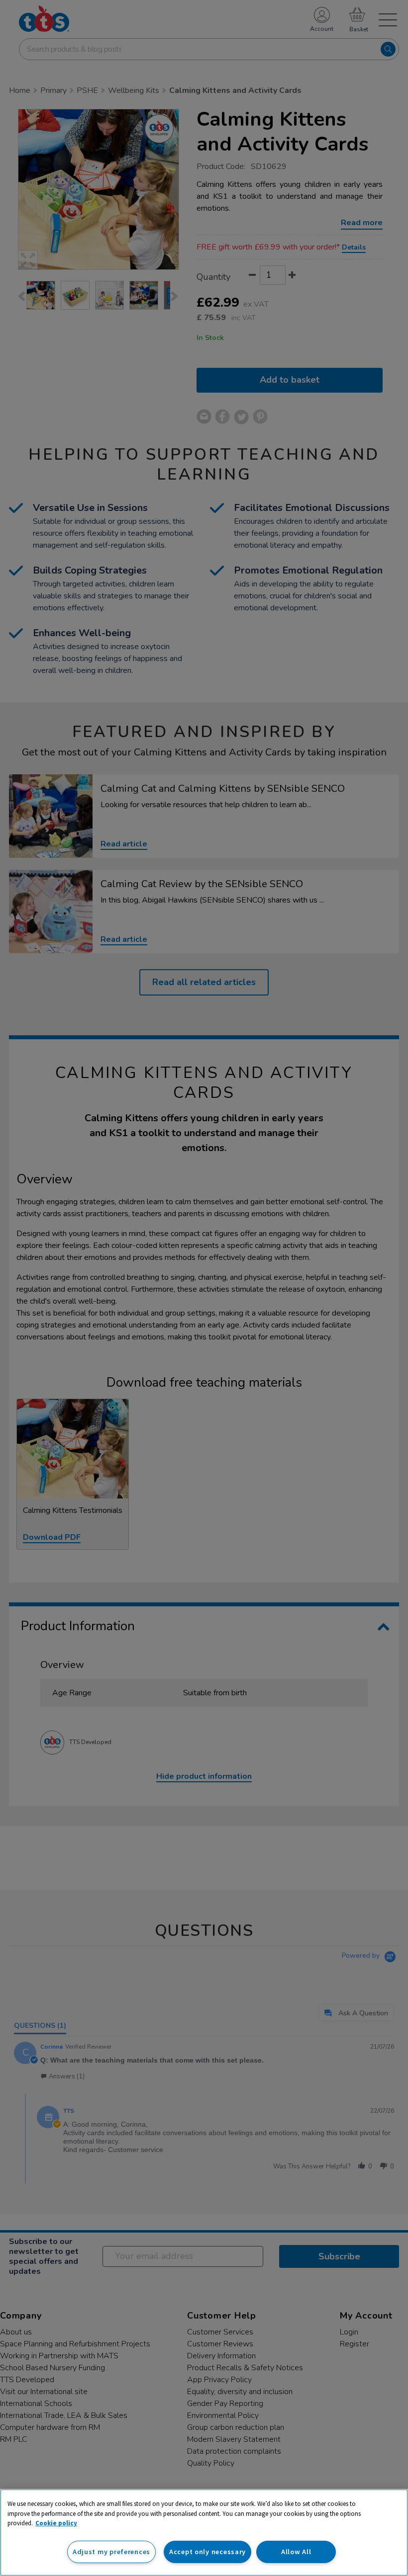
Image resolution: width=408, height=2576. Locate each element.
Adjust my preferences (111, 2552)
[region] (204, 2533)
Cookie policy (56, 2523)
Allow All (296, 2552)
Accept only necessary (207, 2552)
